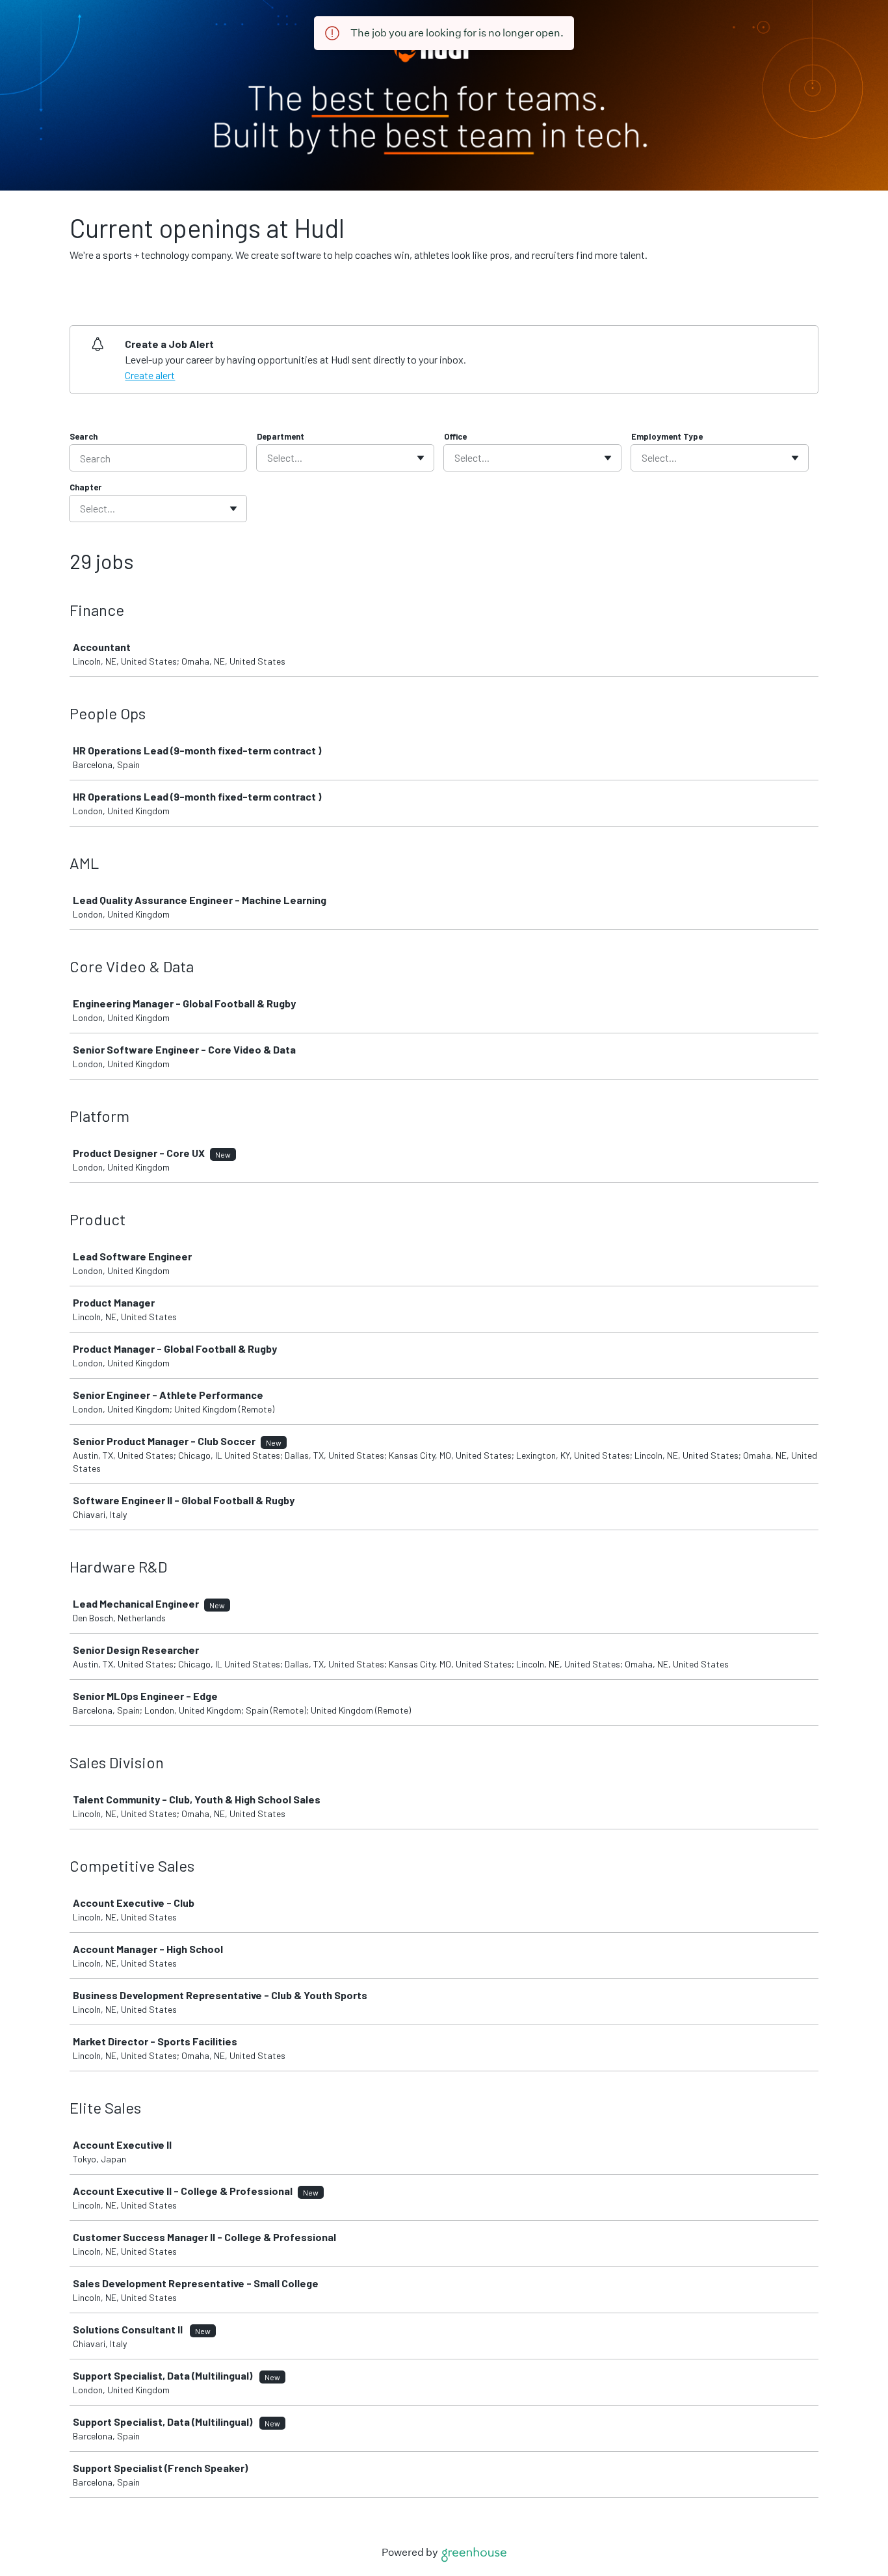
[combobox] (268, 458)
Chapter (85, 487)
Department (281, 436)
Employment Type (667, 436)
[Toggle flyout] (421, 458)
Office (455, 436)
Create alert (150, 375)
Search (84, 436)
